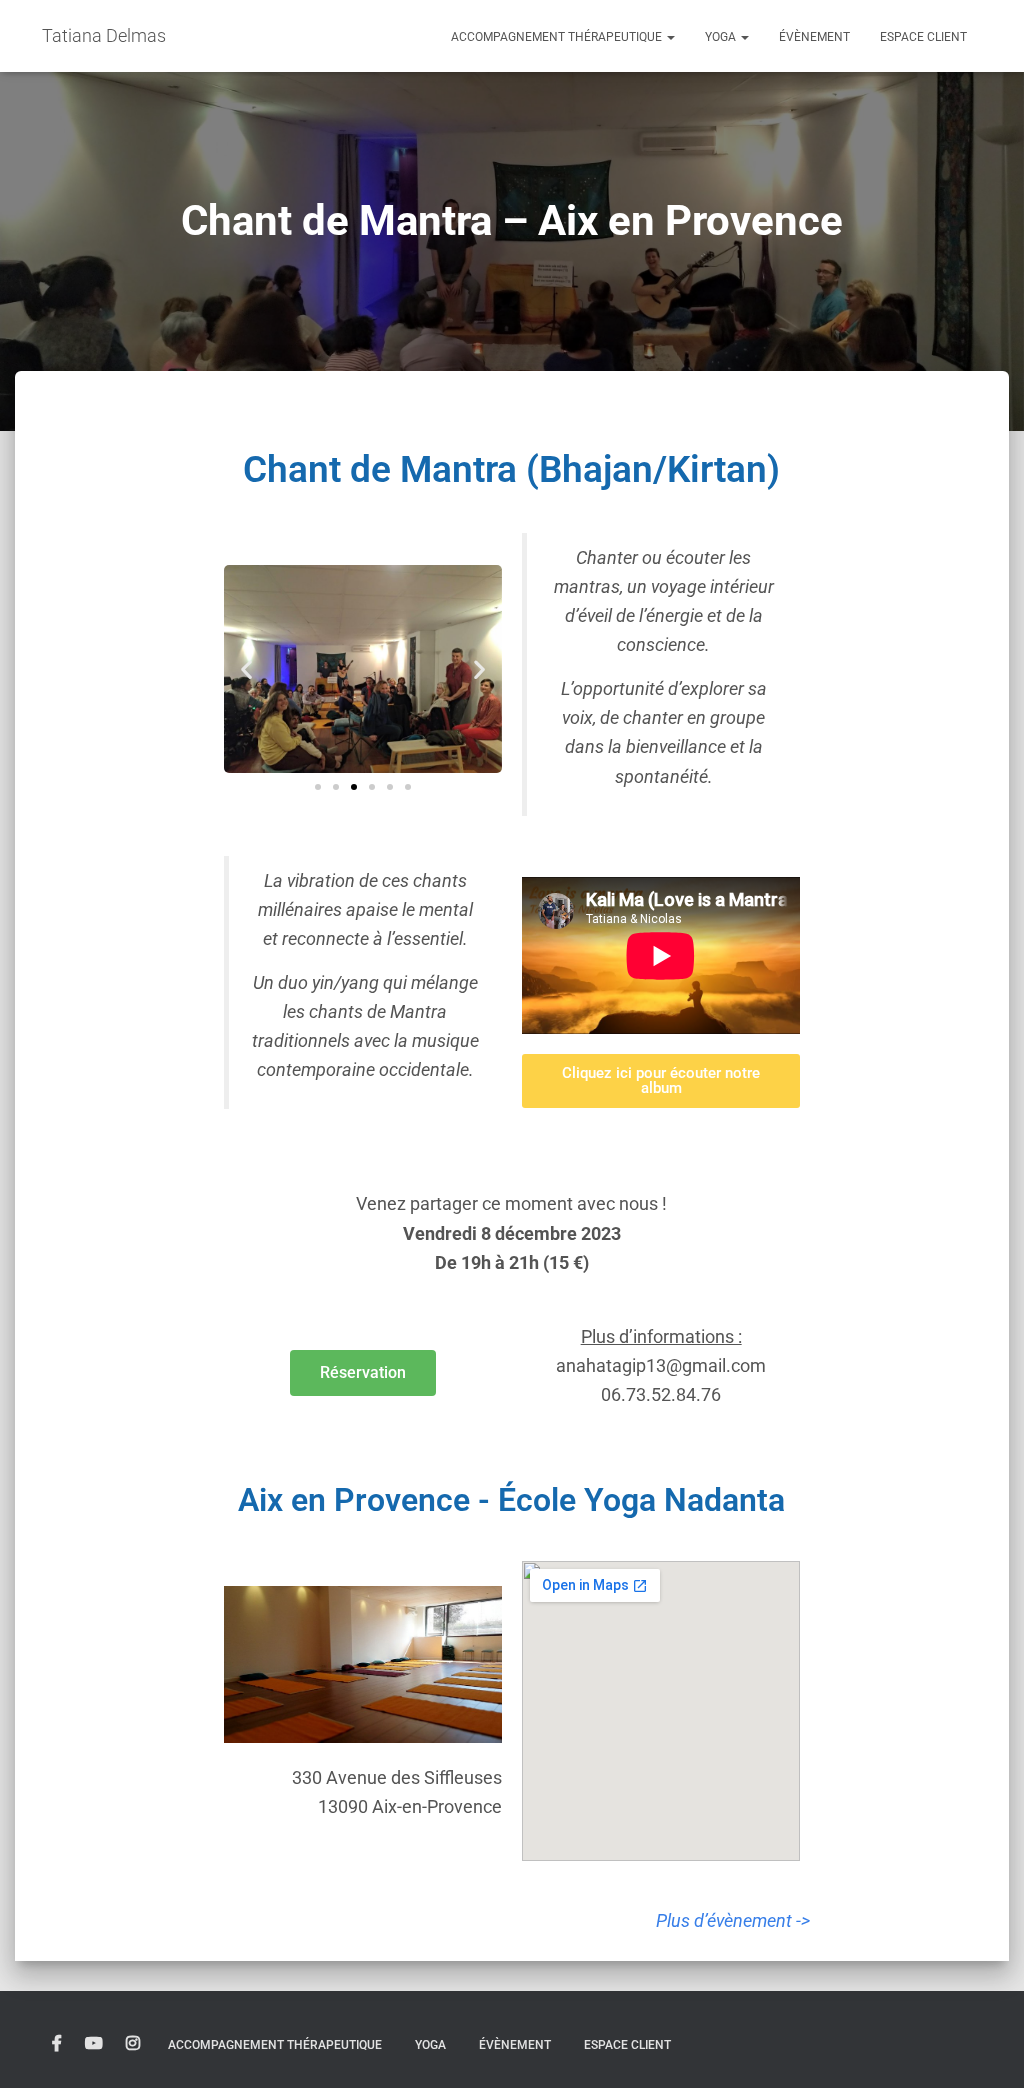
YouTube (94, 2044)
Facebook (57, 2044)
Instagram (133, 2044)
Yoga (722, 37)
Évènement (814, 37)
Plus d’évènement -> (733, 1920)
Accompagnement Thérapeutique (558, 37)
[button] (670, 37)
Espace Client (923, 37)
